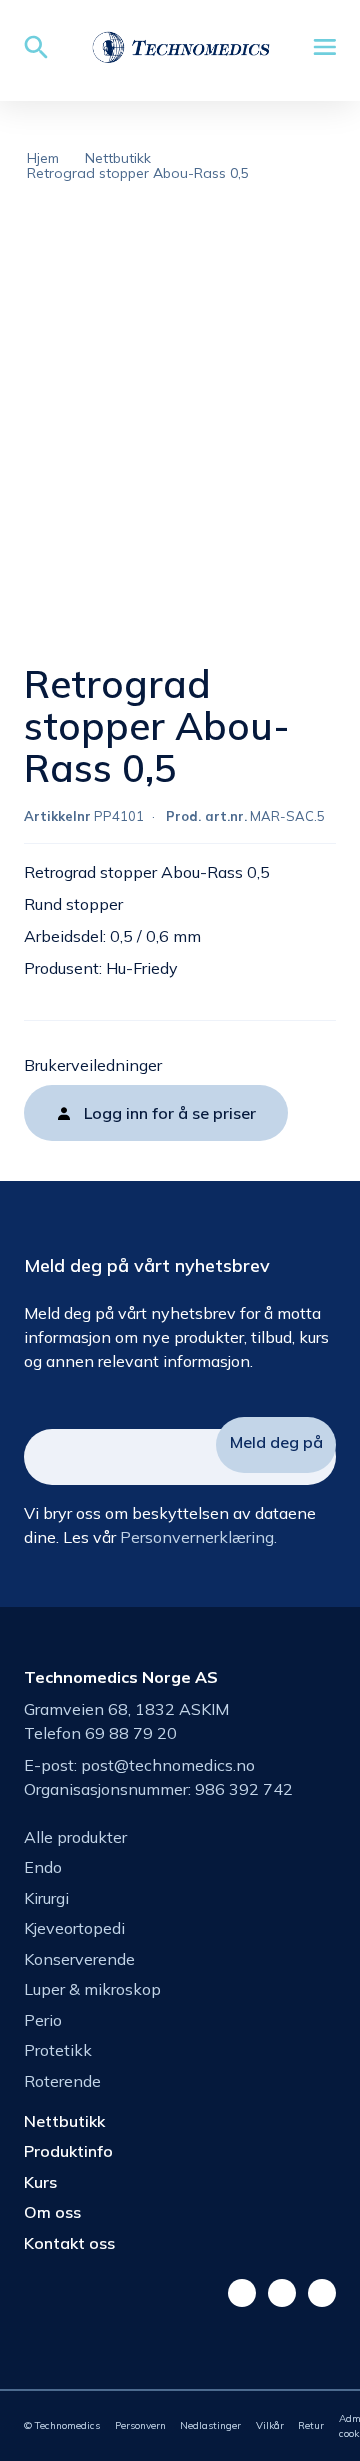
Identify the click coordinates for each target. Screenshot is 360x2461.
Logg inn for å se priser (170, 1113)
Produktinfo (68, 2151)
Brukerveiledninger (93, 1065)
